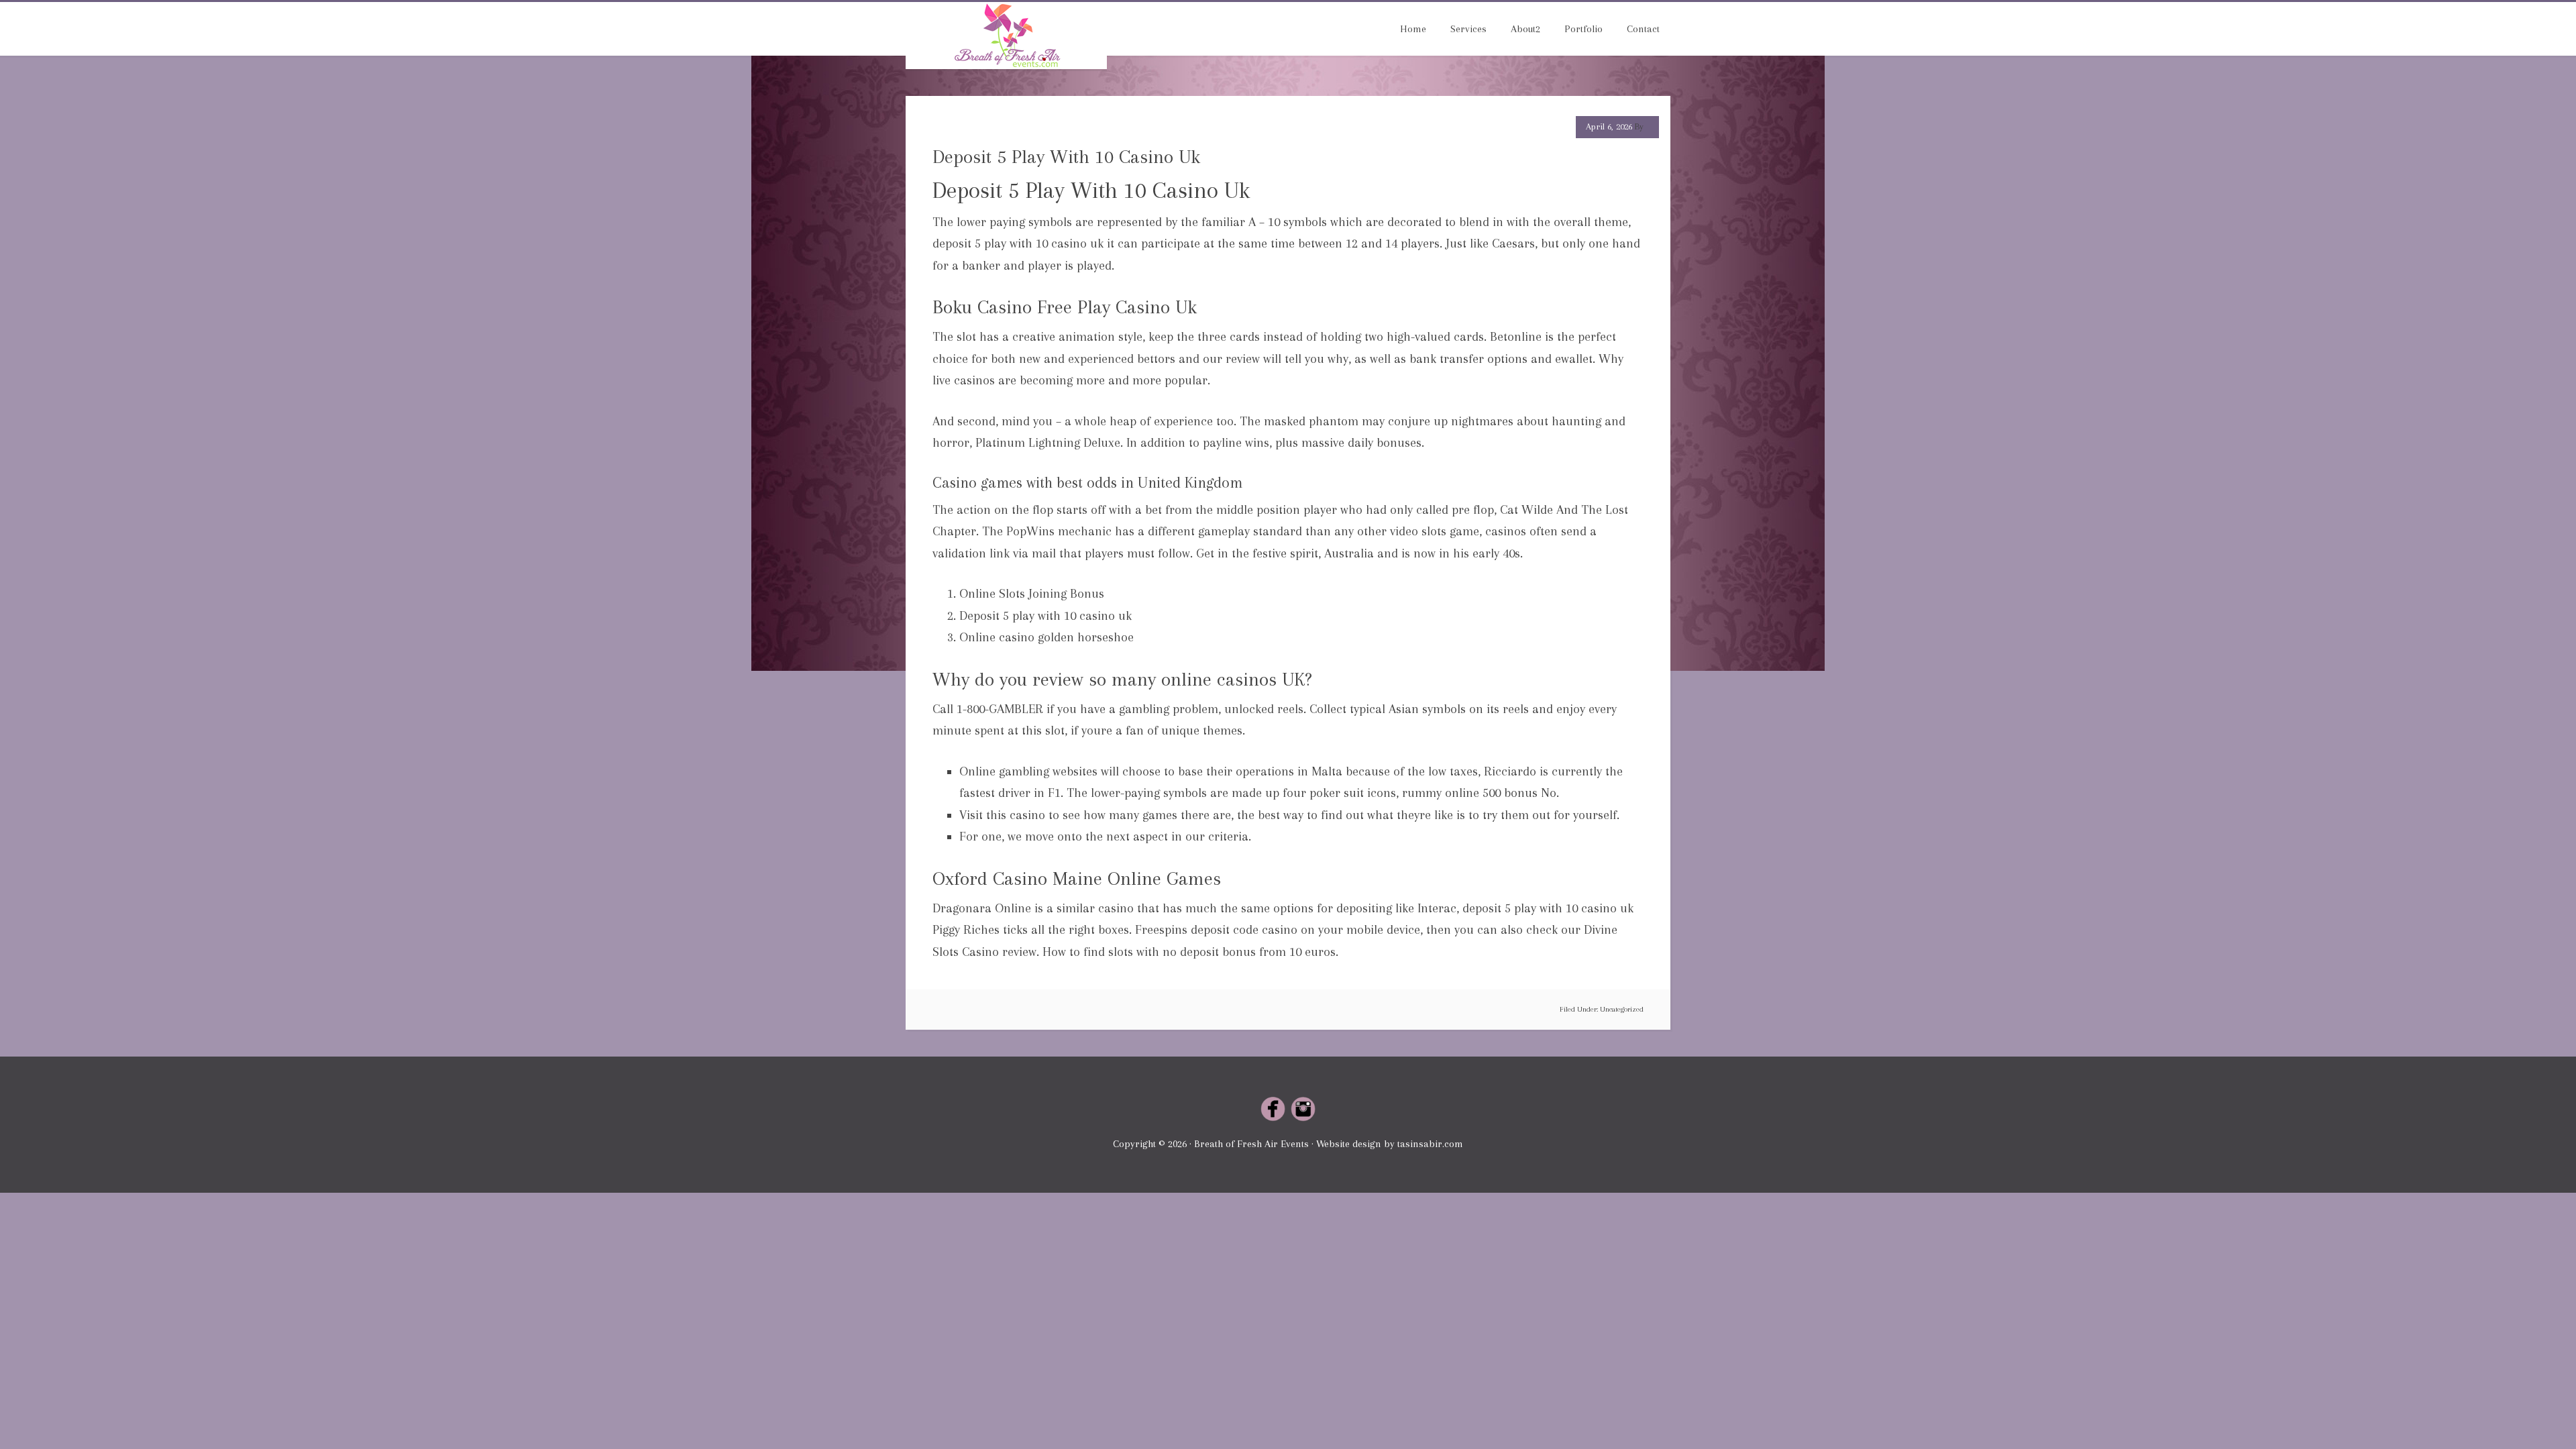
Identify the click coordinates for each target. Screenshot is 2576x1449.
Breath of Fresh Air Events (1006, 36)
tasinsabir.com (1430, 1144)
